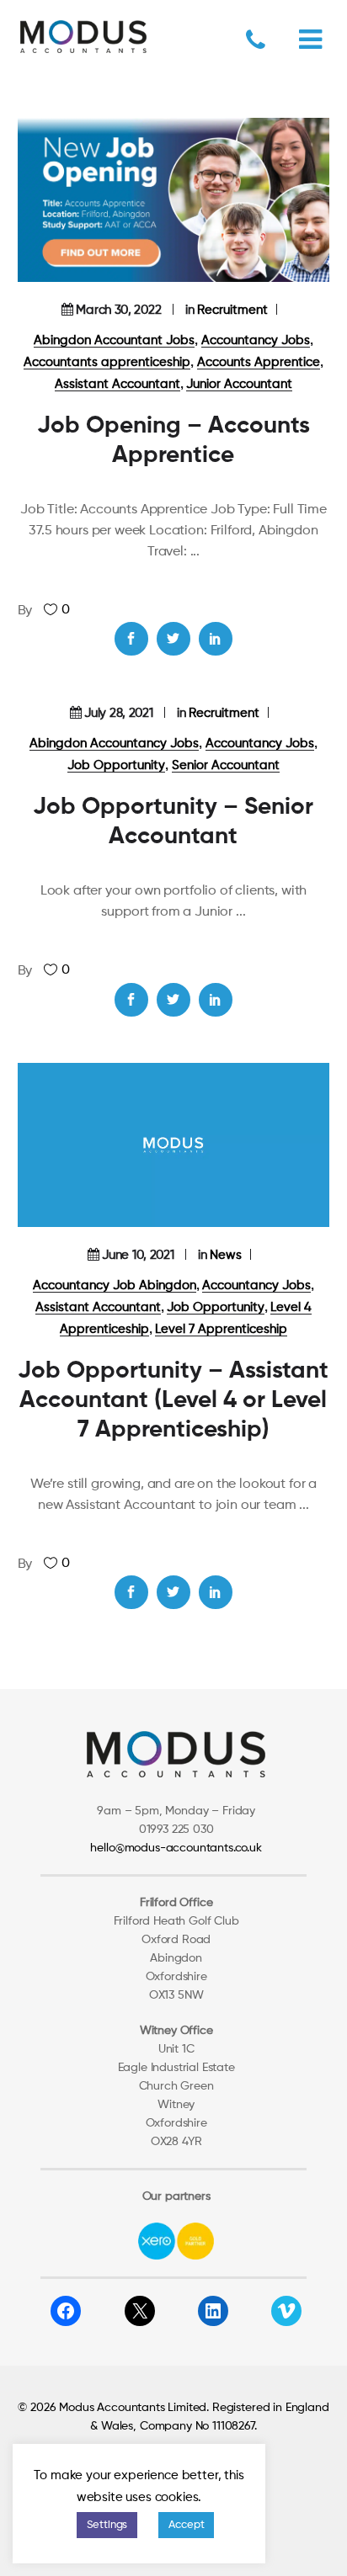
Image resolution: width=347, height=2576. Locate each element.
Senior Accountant (226, 765)
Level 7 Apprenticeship (221, 1329)
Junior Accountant (239, 384)
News (226, 1255)
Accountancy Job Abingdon (115, 1285)
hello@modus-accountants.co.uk (176, 1848)
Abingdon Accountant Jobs (114, 340)
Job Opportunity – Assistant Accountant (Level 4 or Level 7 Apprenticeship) (173, 1400)
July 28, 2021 (118, 713)
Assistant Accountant (117, 384)
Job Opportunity (116, 765)
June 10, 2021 (138, 1255)
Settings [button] (107, 2525)
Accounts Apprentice (259, 362)
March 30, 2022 (118, 310)
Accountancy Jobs (256, 340)
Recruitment (232, 310)
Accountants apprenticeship (107, 362)
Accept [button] (186, 2525)
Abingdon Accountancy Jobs (114, 744)
